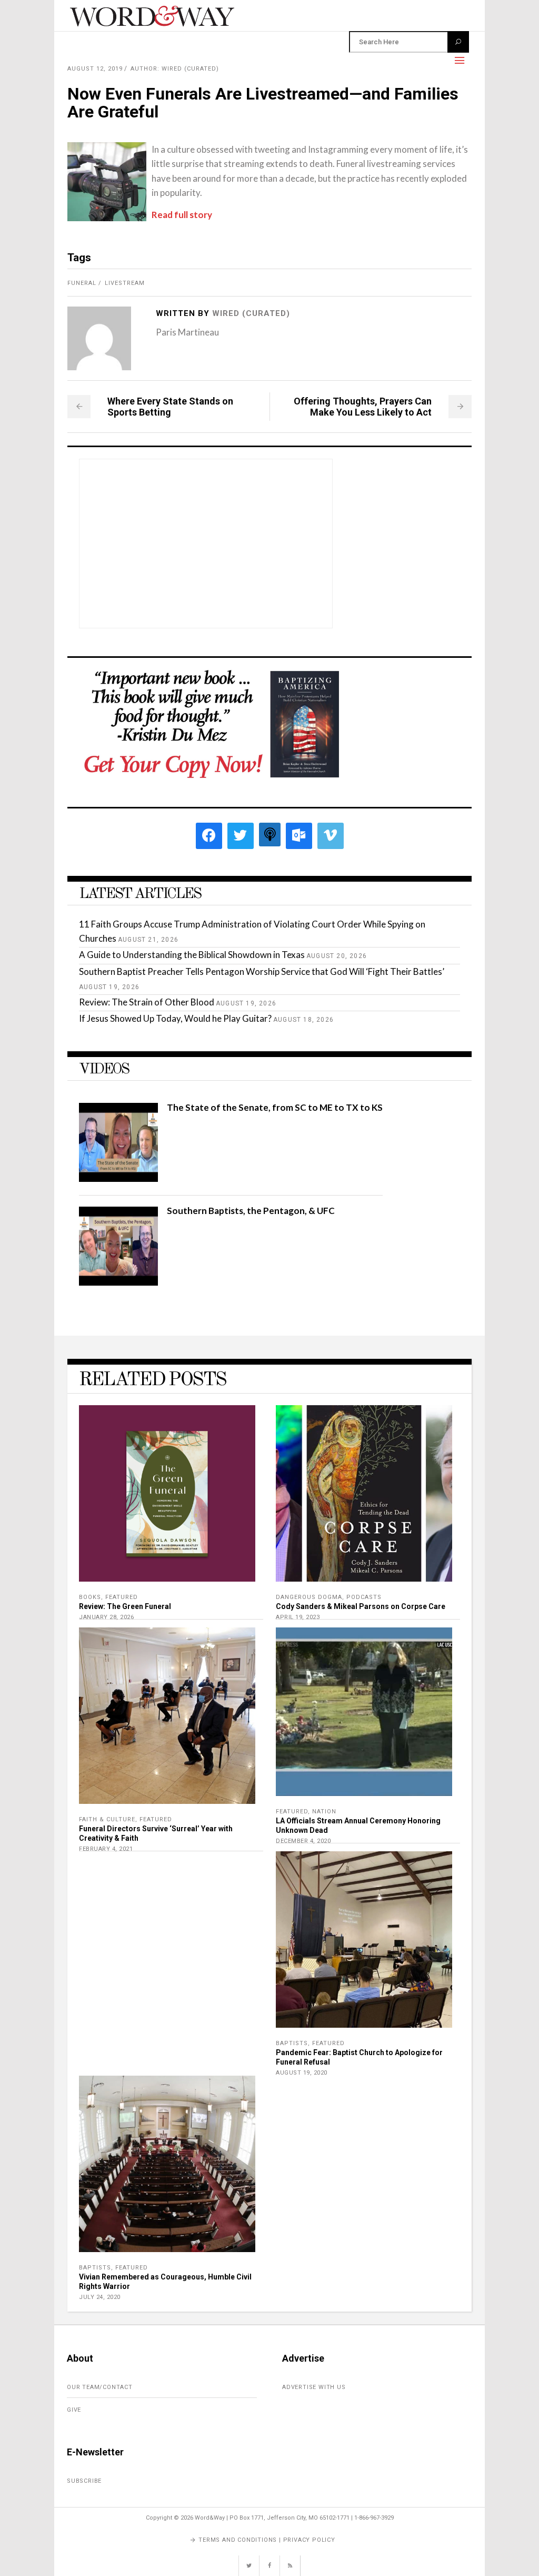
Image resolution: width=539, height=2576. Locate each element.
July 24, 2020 (100, 2297)
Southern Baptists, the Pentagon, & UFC (251, 1211)
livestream (125, 283)
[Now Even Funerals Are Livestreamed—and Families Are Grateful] (99, 338)
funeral (82, 283)
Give (74, 2410)
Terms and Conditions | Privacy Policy (267, 2540)
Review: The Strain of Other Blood (147, 1002)
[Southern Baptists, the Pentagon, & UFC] (118, 1282)
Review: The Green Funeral (125, 1606)
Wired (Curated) (251, 313)
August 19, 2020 (302, 2073)
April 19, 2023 (298, 1617)
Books (90, 1597)
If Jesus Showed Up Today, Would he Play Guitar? (175, 1018)
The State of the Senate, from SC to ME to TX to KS (275, 1107)
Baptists (292, 2043)
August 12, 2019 (95, 69)
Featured (122, 1597)
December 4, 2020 (303, 1841)
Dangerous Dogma (309, 1597)
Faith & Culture (107, 1819)
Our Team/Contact (100, 2387)
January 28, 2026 (106, 1617)
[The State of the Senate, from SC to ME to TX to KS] (118, 1178)
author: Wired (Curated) (175, 69)
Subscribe (84, 2481)
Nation (324, 1812)
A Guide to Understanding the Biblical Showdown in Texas (192, 955)
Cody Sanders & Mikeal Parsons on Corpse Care (361, 1606)
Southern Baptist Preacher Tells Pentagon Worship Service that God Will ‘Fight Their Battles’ (262, 971)
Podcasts (364, 1597)
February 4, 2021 (106, 1849)
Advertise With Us (314, 2387)
